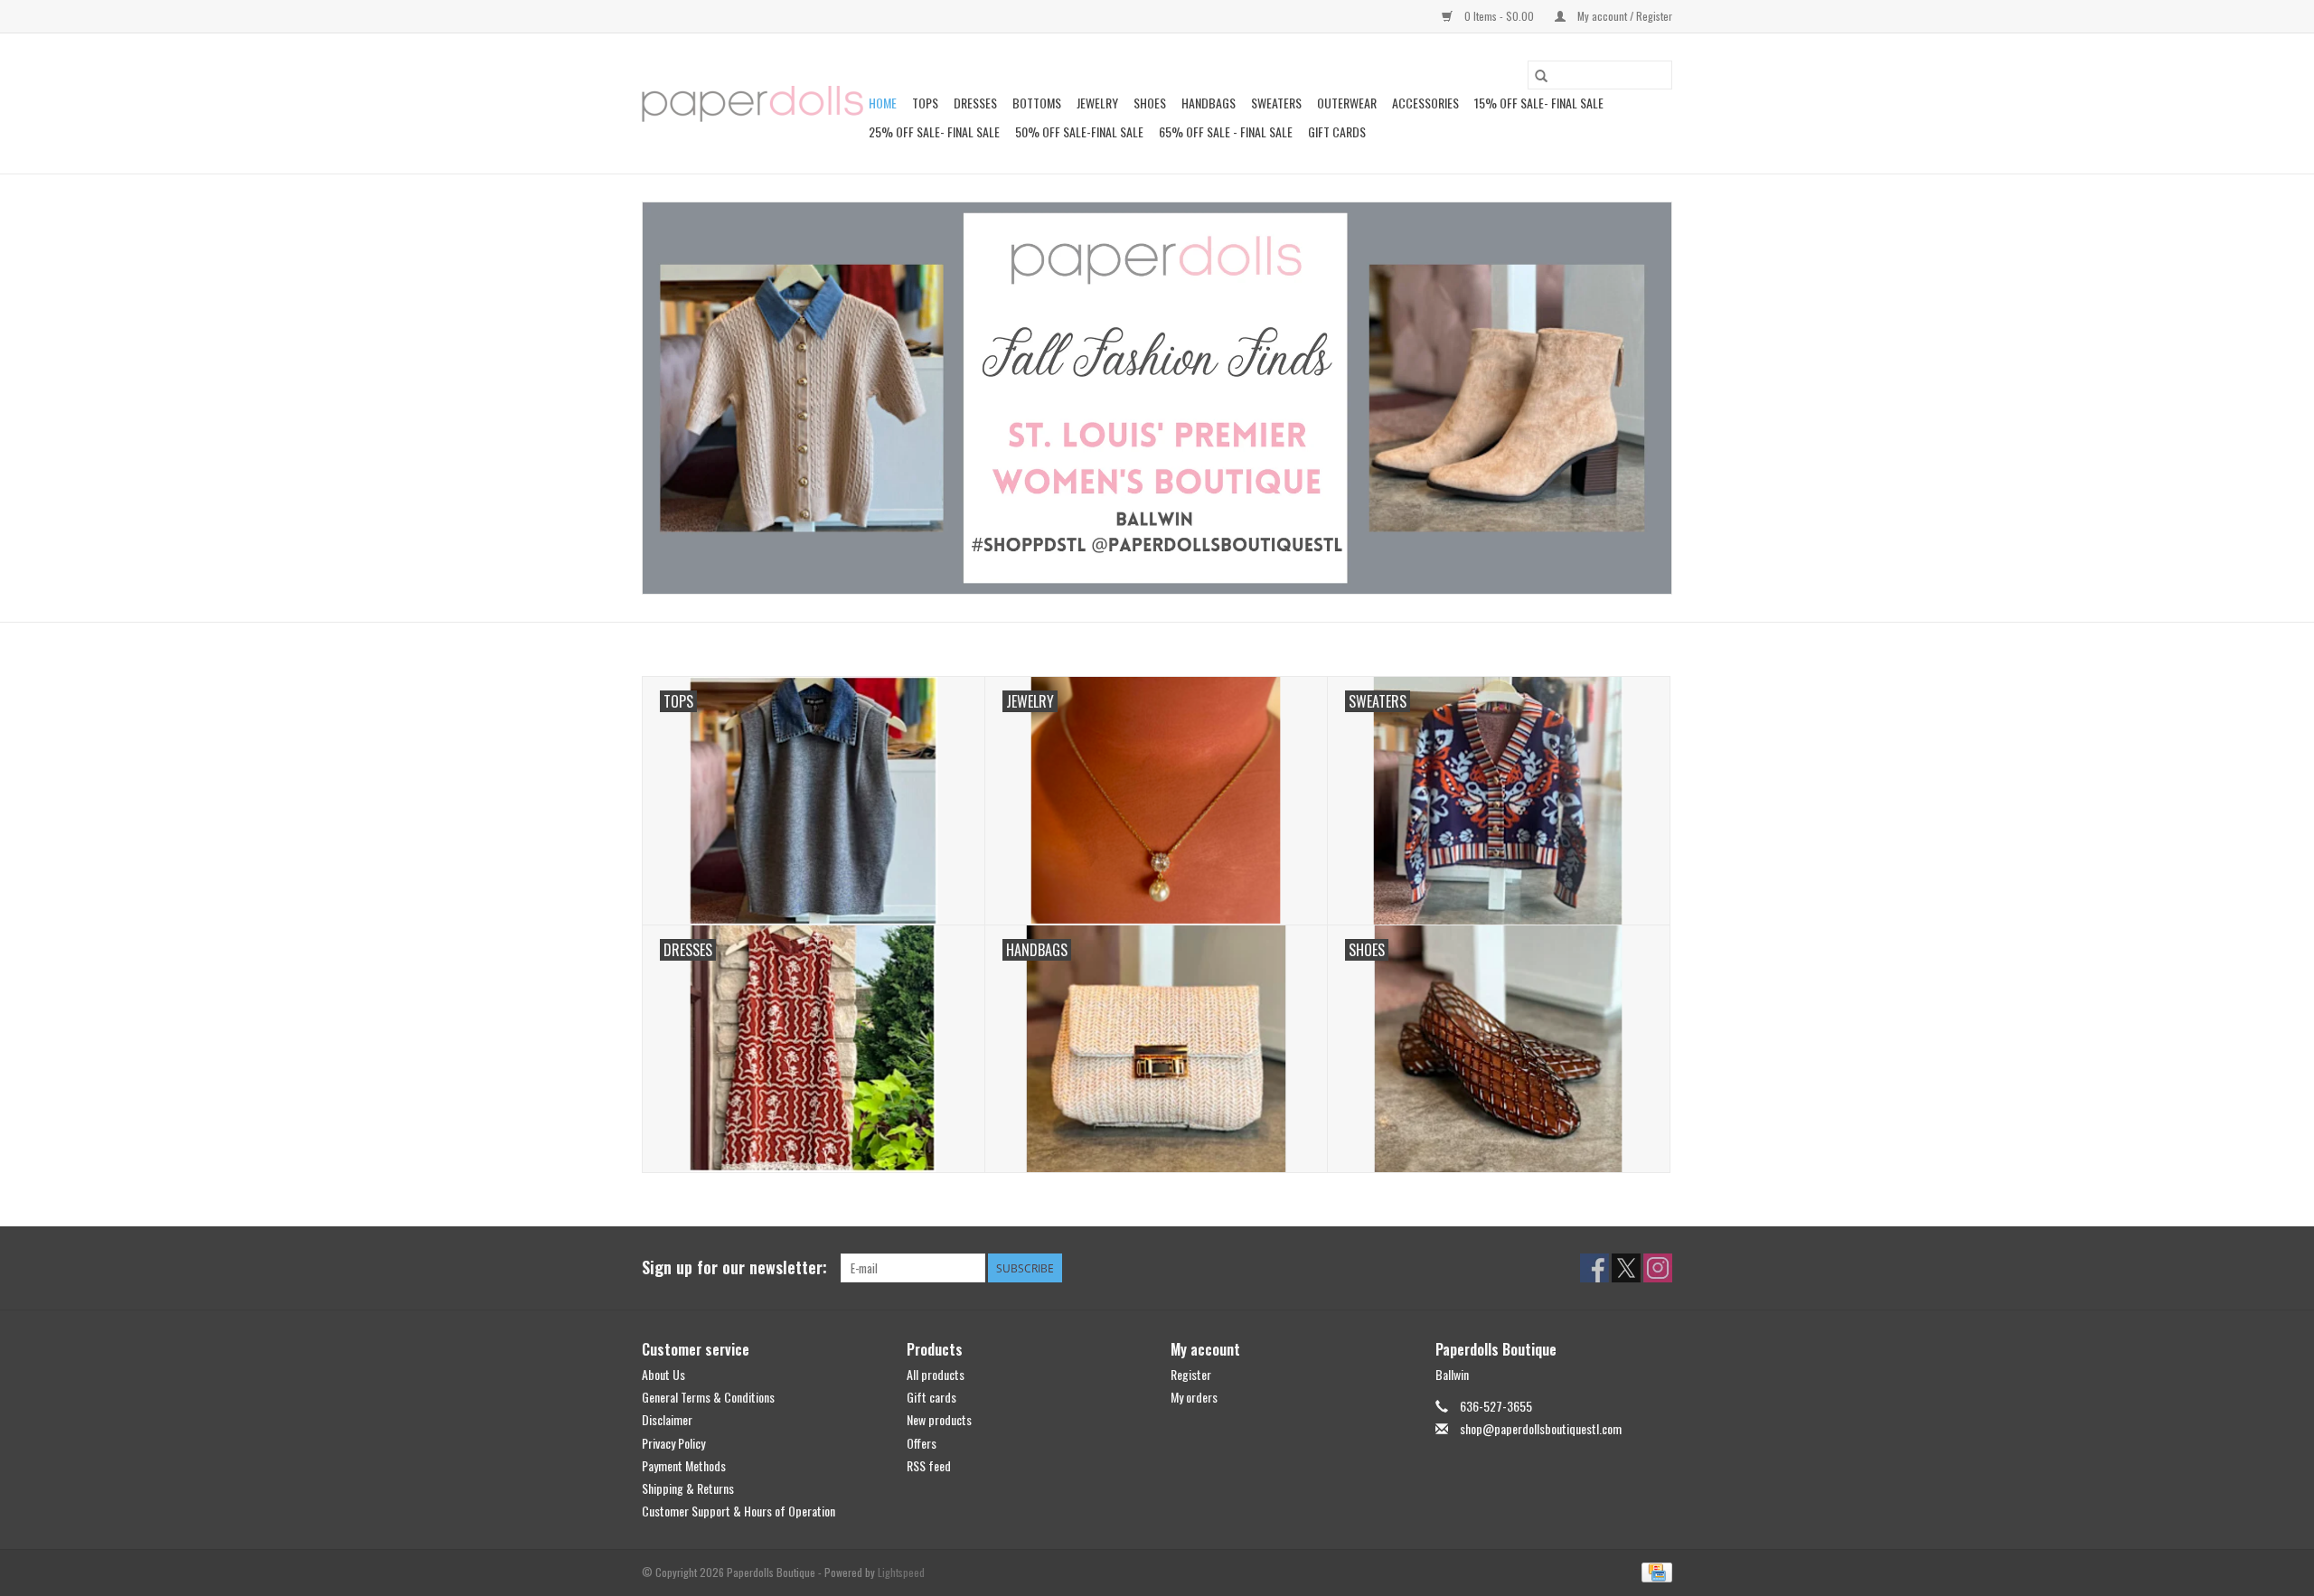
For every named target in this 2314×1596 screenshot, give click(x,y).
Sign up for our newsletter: (734, 1267)
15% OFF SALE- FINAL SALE (1539, 103)
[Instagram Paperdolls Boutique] (1658, 1268)
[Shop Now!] (1157, 398)
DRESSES (975, 103)
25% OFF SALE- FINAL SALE (934, 131)
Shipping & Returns (688, 1488)
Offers (922, 1443)
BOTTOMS (1037, 103)
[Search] (1541, 75)
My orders (1194, 1397)
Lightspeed (901, 1572)
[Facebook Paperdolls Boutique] (1594, 1268)
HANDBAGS (1209, 103)
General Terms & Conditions (708, 1397)
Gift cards (1337, 131)
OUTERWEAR (1347, 103)
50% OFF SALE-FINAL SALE (1079, 131)
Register (1191, 1374)
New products (939, 1419)
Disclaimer (667, 1419)
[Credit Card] (1654, 1571)
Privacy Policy (673, 1443)
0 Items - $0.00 (1499, 16)
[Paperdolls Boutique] (753, 104)
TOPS (925, 103)
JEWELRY (1097, 103)
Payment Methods (684, 1465)
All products (936, 1374)
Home (883, 103)
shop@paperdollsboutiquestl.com (1541, 1428)
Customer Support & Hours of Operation (738, 1511)
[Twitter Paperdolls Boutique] (1626, 1268)
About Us (663, 1374)
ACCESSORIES (1425, 103)
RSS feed (929, 1465)
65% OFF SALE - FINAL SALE (1226, 131)
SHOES (1150, 103)
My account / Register (1623, 16)
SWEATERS (1276, 103)
